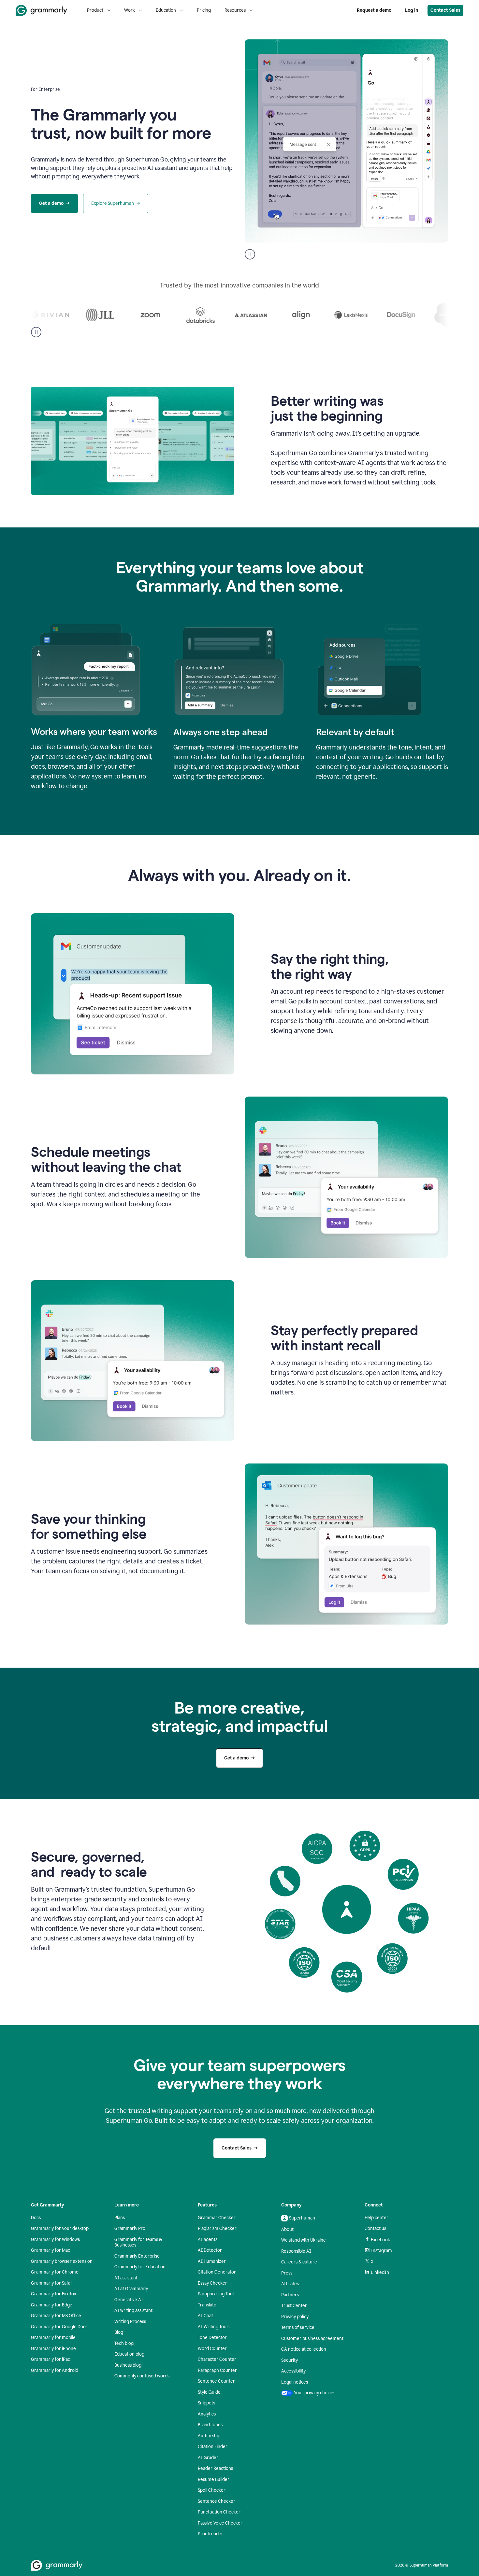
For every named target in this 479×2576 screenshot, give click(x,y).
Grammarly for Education (140, 2267)
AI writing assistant (133, 2310)
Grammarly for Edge (52, 2305)
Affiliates (290, 2284)
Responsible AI (296, 2251)
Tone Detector (212, 2338)
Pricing (204, 10)
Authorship (209, 2436)
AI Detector (210, 2250)
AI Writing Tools (214, 2327)
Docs (36, 2218)
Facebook (380, 2240)
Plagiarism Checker (217, 2228)
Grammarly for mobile (53, 2338)
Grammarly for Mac (51, 2250)
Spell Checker (212, 2490)
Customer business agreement (312, 2338)
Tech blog (124, 2343)
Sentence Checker (217, 2501)
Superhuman (302, 2218)
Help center (377, 2218)
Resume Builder (214, 2479)
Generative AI (129, 2300)
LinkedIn (380, 2272)
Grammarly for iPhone (53, 2349)
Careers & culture (299, 2262)
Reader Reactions (215, 2468)
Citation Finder (213, 2447)
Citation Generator (217, 2272)
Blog (119, 2332)
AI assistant (126, 2278)
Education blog (129, 2354)
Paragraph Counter (217, 2370)
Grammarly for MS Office (56, 2316)
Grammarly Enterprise (137, 2256)
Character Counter (217, 2359)
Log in (412, 10)
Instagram (381, 2251)
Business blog (128, 2365)
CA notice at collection (304, 2349)
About (287, 2229)
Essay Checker (212, 2283)
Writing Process (130, 2322)
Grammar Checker (217, 2218)
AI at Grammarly (131, 2289)
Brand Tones (210, 2425)
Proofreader (210, 2534)
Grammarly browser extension (62, 2261)
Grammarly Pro (130, 2228)
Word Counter (212, 2349)
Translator (208, 2305)
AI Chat (205, 2316)
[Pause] (36, 332)
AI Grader (208, 2458)
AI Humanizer (212, 2261)
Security (290, 2360)
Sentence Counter (216, 2381)
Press (287, 2273)
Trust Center (294, 2306)
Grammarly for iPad (51, 2359)
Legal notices (295, 2382)
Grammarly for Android (55, 2370)
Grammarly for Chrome (55, 2272)
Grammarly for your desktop (60, 2228)
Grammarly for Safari (52, 2283)
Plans (120, 2218)
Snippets (206, 2403)
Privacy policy (295, 2317)
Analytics (207, 2414)
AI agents (208, 2240)
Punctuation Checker (219, 2512)
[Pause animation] (250, 254)
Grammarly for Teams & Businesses (138, 2242)
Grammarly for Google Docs (59, 2327)
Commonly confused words (142, 2376)
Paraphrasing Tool (216, 2294)
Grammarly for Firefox (54, 2294)
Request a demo (374, 10)
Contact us (375, 2228)
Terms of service (298, 2327)
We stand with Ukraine (304, 2240)
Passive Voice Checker (220, 2523)
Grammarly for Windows (55, 2240)
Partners (290, 2295)
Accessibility (293, 2371)
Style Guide (209, 2392)
